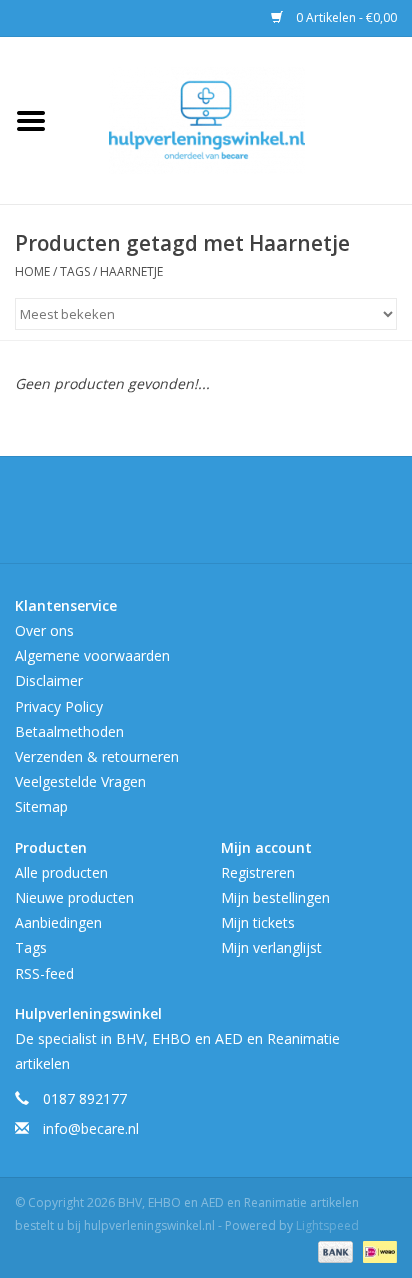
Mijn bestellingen (275, 897)
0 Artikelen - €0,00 (345, 17)
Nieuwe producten (74, 897)
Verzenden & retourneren (97, 756)
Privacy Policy (59, 706)
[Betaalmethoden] (333, 1250)
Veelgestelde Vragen (80, 781)
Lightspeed (327, 1225)
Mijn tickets (258, 922)
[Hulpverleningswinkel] (237, 118)
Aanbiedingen (58, 922)
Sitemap (41, 806)
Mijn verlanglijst (271, 947)
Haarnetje (131, 271)
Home (32, 271)
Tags (75, 271)
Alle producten (61, 872)
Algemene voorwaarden (92, 655)
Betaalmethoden (69, 731)
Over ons (44, 630)
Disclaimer (49, 680)
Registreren (258, 872)
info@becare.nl (91, 1128)
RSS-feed (44, 973)
